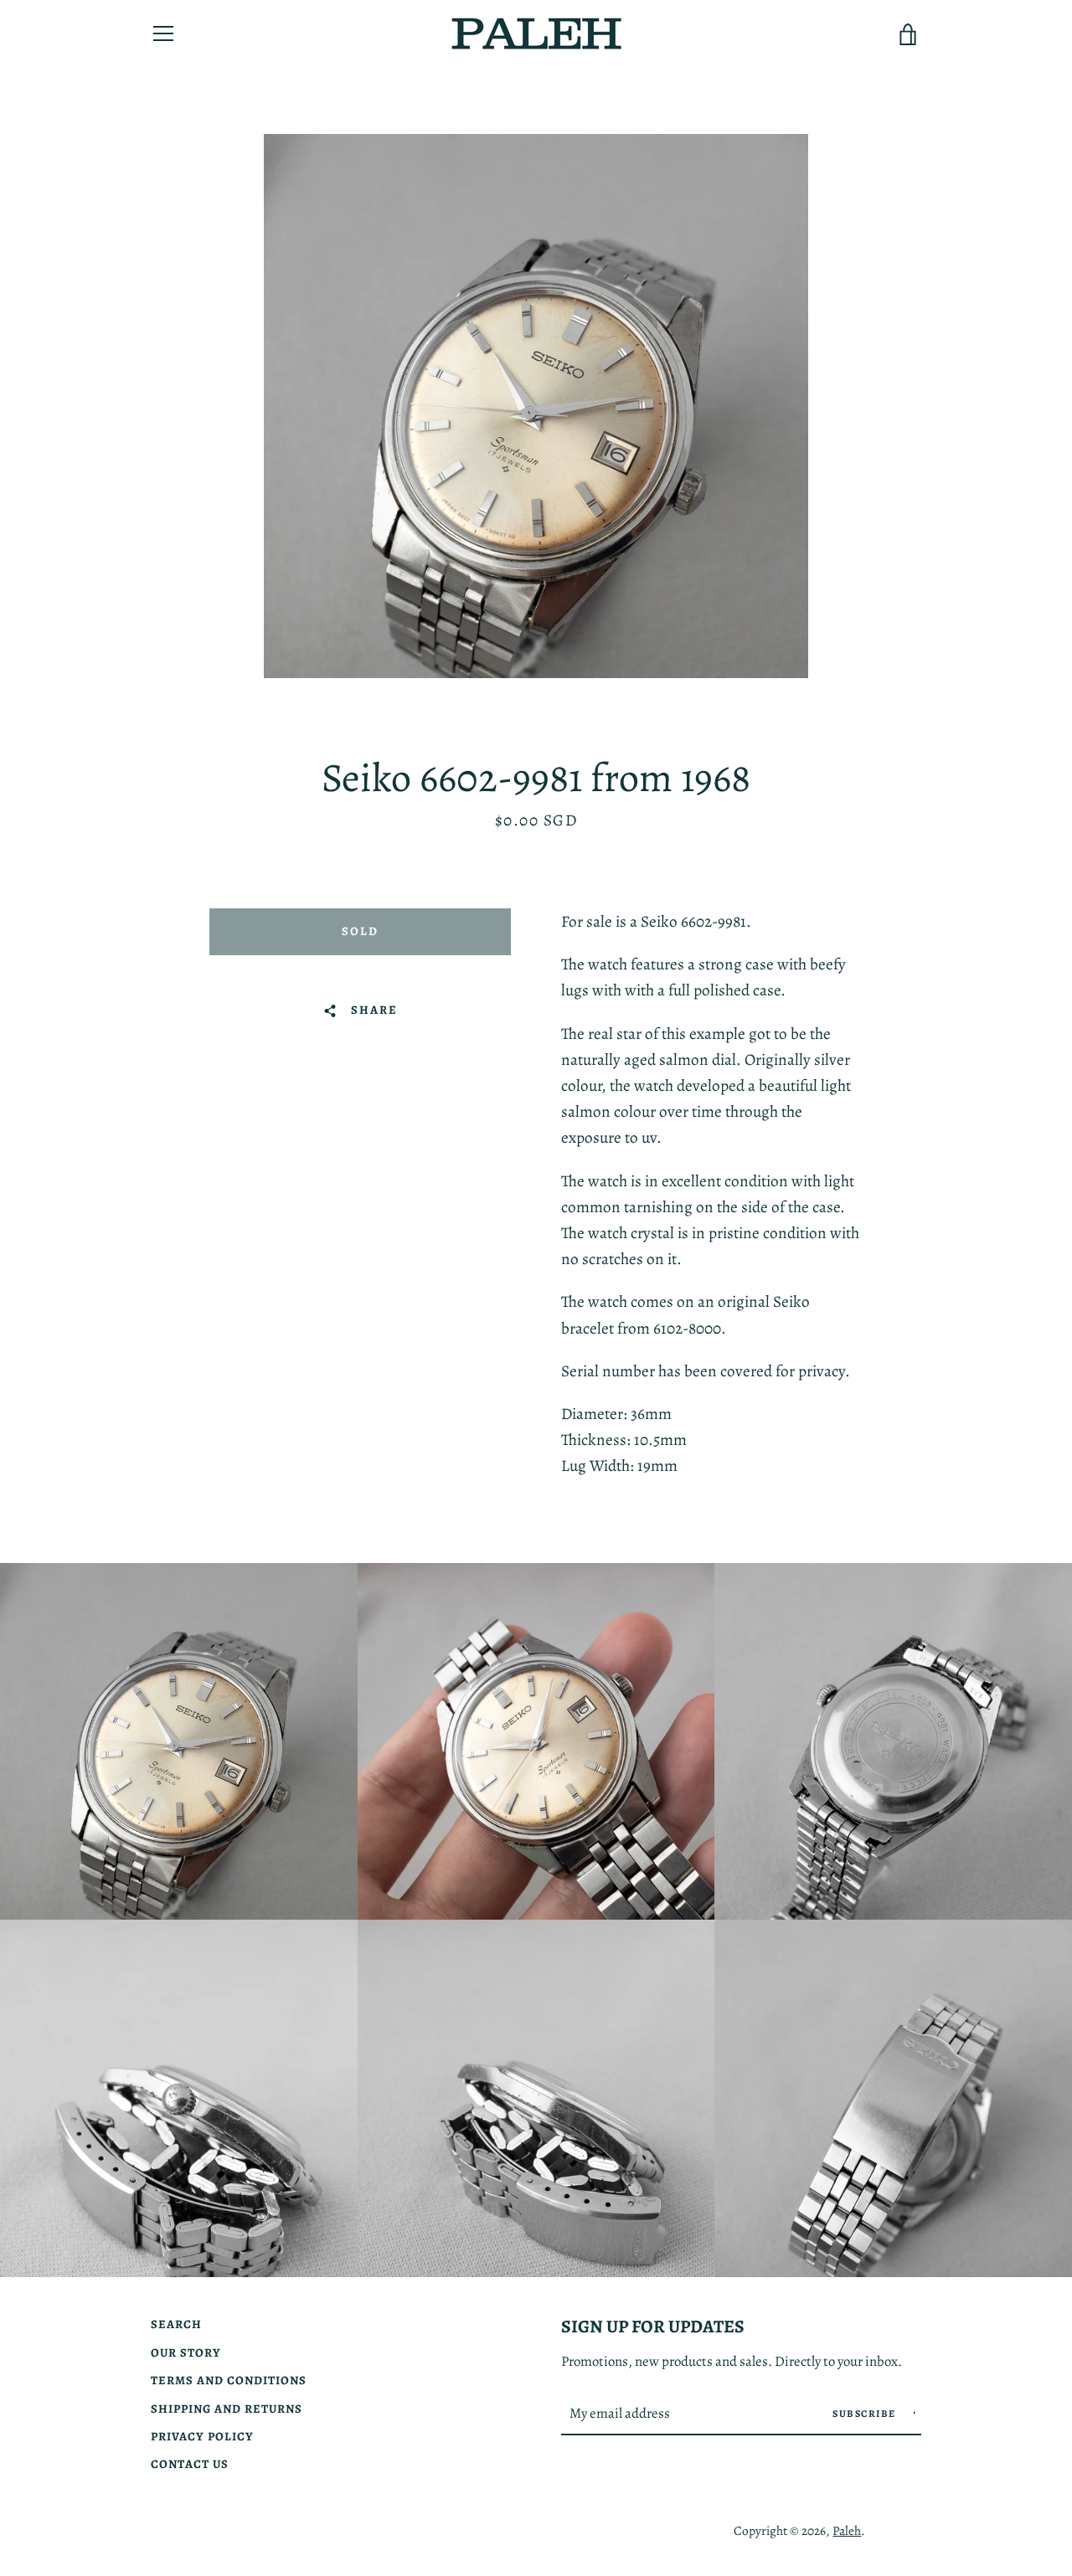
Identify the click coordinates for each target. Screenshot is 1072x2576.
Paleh (847, 2530)
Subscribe (866, 2414)
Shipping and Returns (227, 2409)
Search (176, 2324)
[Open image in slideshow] (536, 406)
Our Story (186, 2352)
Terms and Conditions (229, 2380)
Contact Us (190, 2464)
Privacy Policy (202, 2436)
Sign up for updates (653, 2326)
